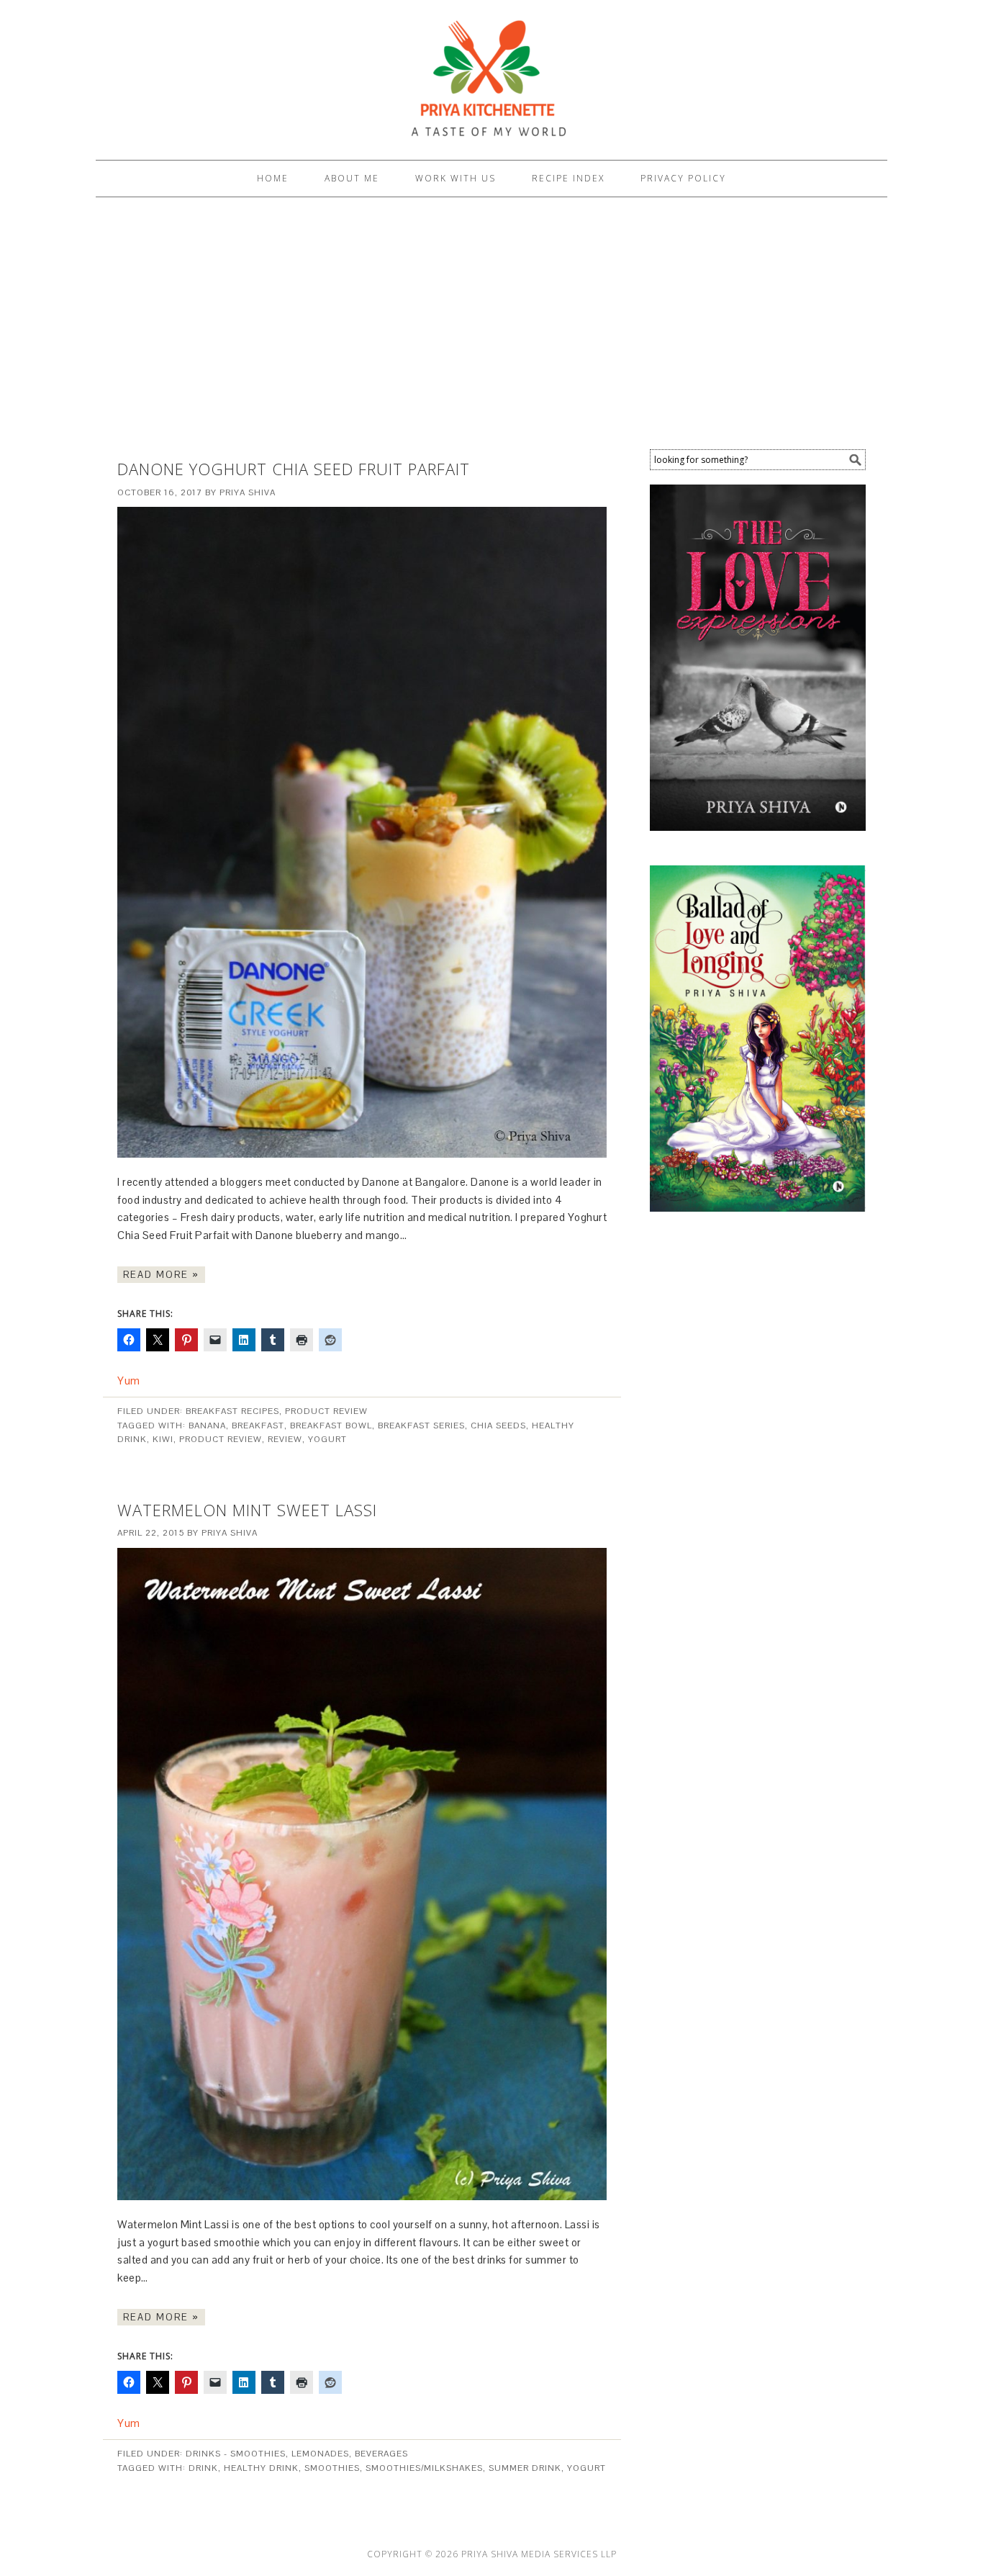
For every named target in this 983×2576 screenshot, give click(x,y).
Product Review (326, 1411)
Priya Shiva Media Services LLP (539, 2554)
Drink (203, 2468)
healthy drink (261, 2468)
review (285, 1439)
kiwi (163, 1439)
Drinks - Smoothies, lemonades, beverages (297, 2454)
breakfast (258, 1426)
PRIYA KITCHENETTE (491, 73)
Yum (129, 1381)
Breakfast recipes (232, 1411)
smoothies (332, 2468)
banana (207, 1426)
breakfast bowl (331, 1426)
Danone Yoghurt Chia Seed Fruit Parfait (294, 469)
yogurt (327, 1439)
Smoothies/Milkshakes (424, 2468)
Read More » (161, 1275)
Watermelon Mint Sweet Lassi (247, 1510)
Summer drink (525, 2468)
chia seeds (498, 1426)
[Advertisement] (491, 327)
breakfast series (421, 1426)
